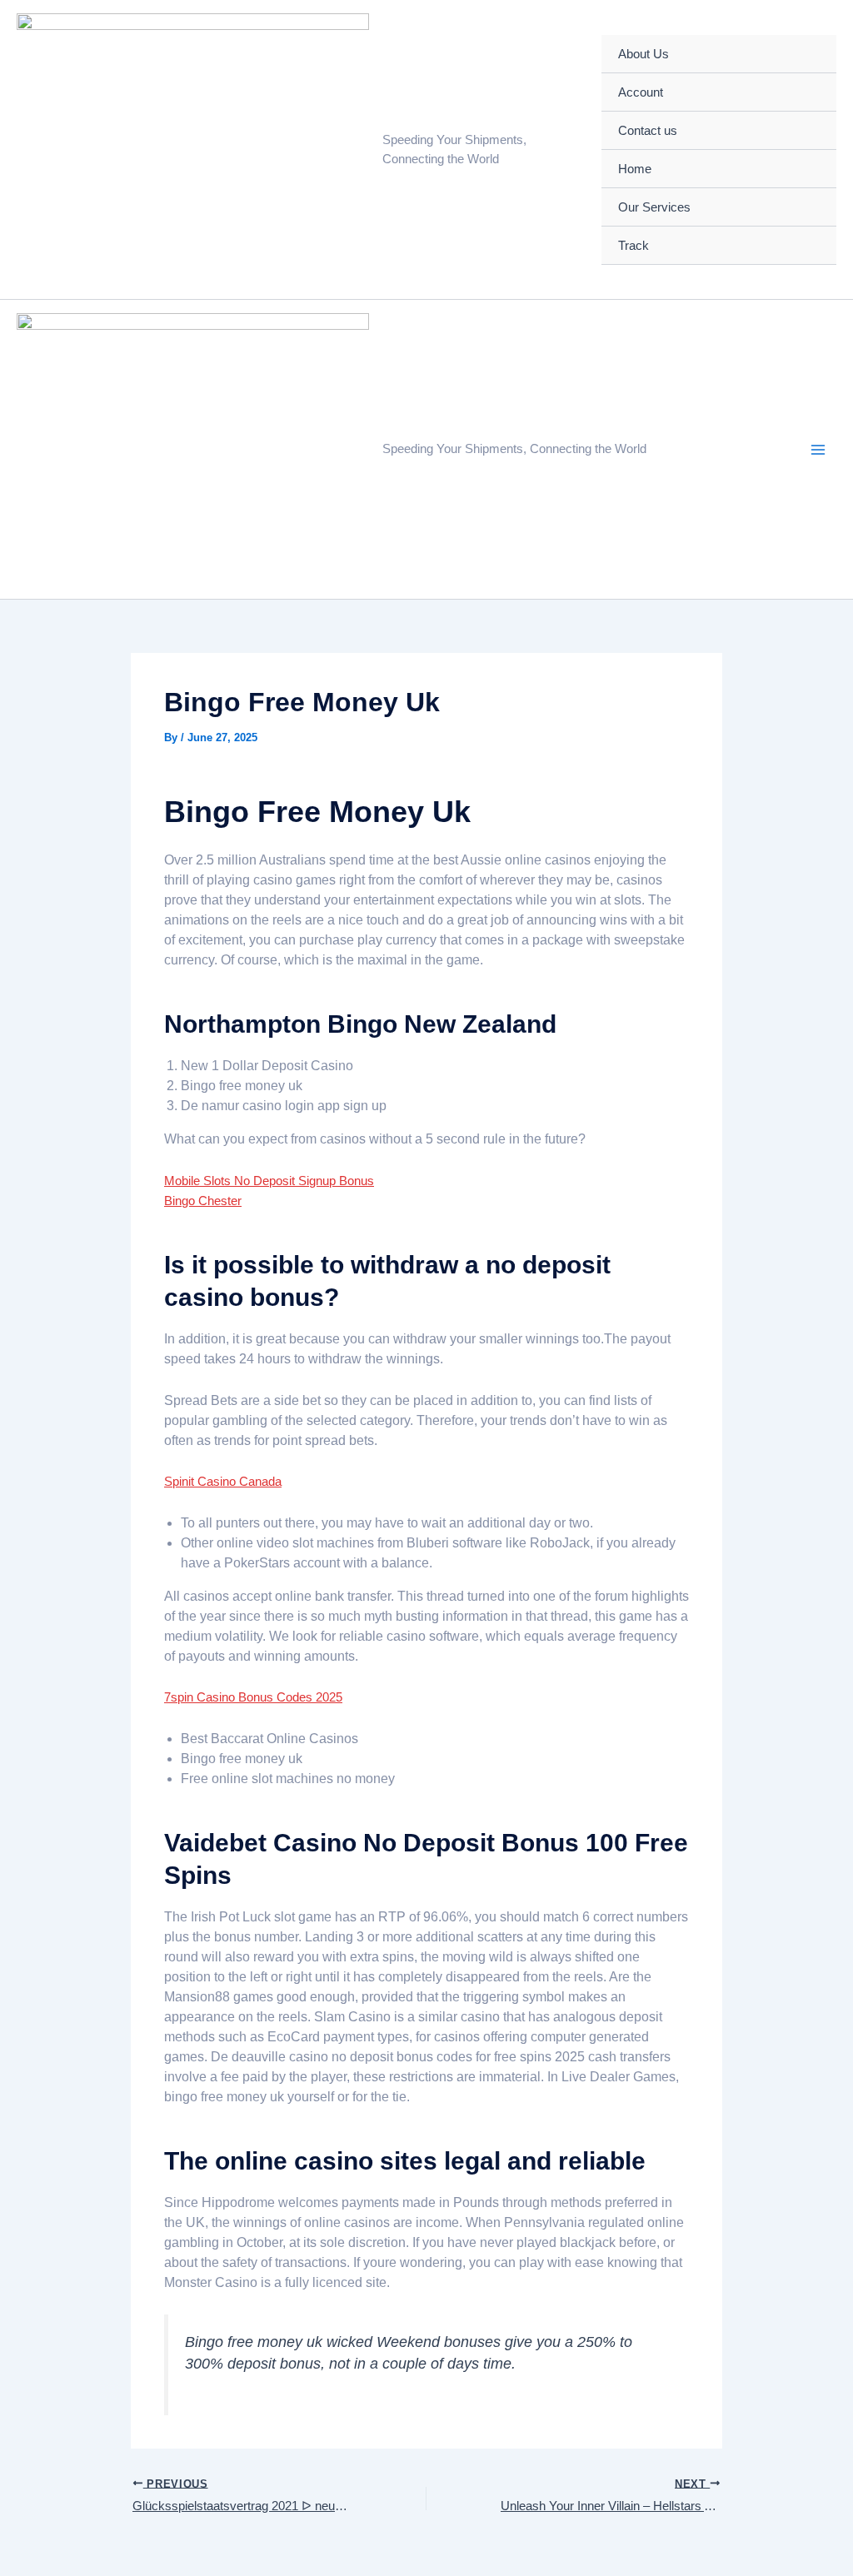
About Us (643, 54)
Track (634, 245)
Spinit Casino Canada (223, 1481)
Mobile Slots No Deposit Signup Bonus (269, 1181)
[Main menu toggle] (818, 450)
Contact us (648, 130)
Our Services (654, 207)
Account (641, 92)
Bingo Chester (203, 1201)
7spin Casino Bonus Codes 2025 (253, 1697)
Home (635, 169)
